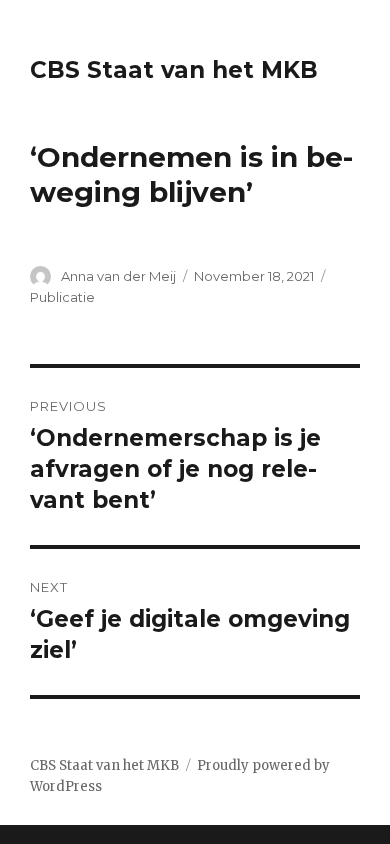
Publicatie (62, 297)
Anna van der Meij (118, 276)
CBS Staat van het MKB (174, 70)
